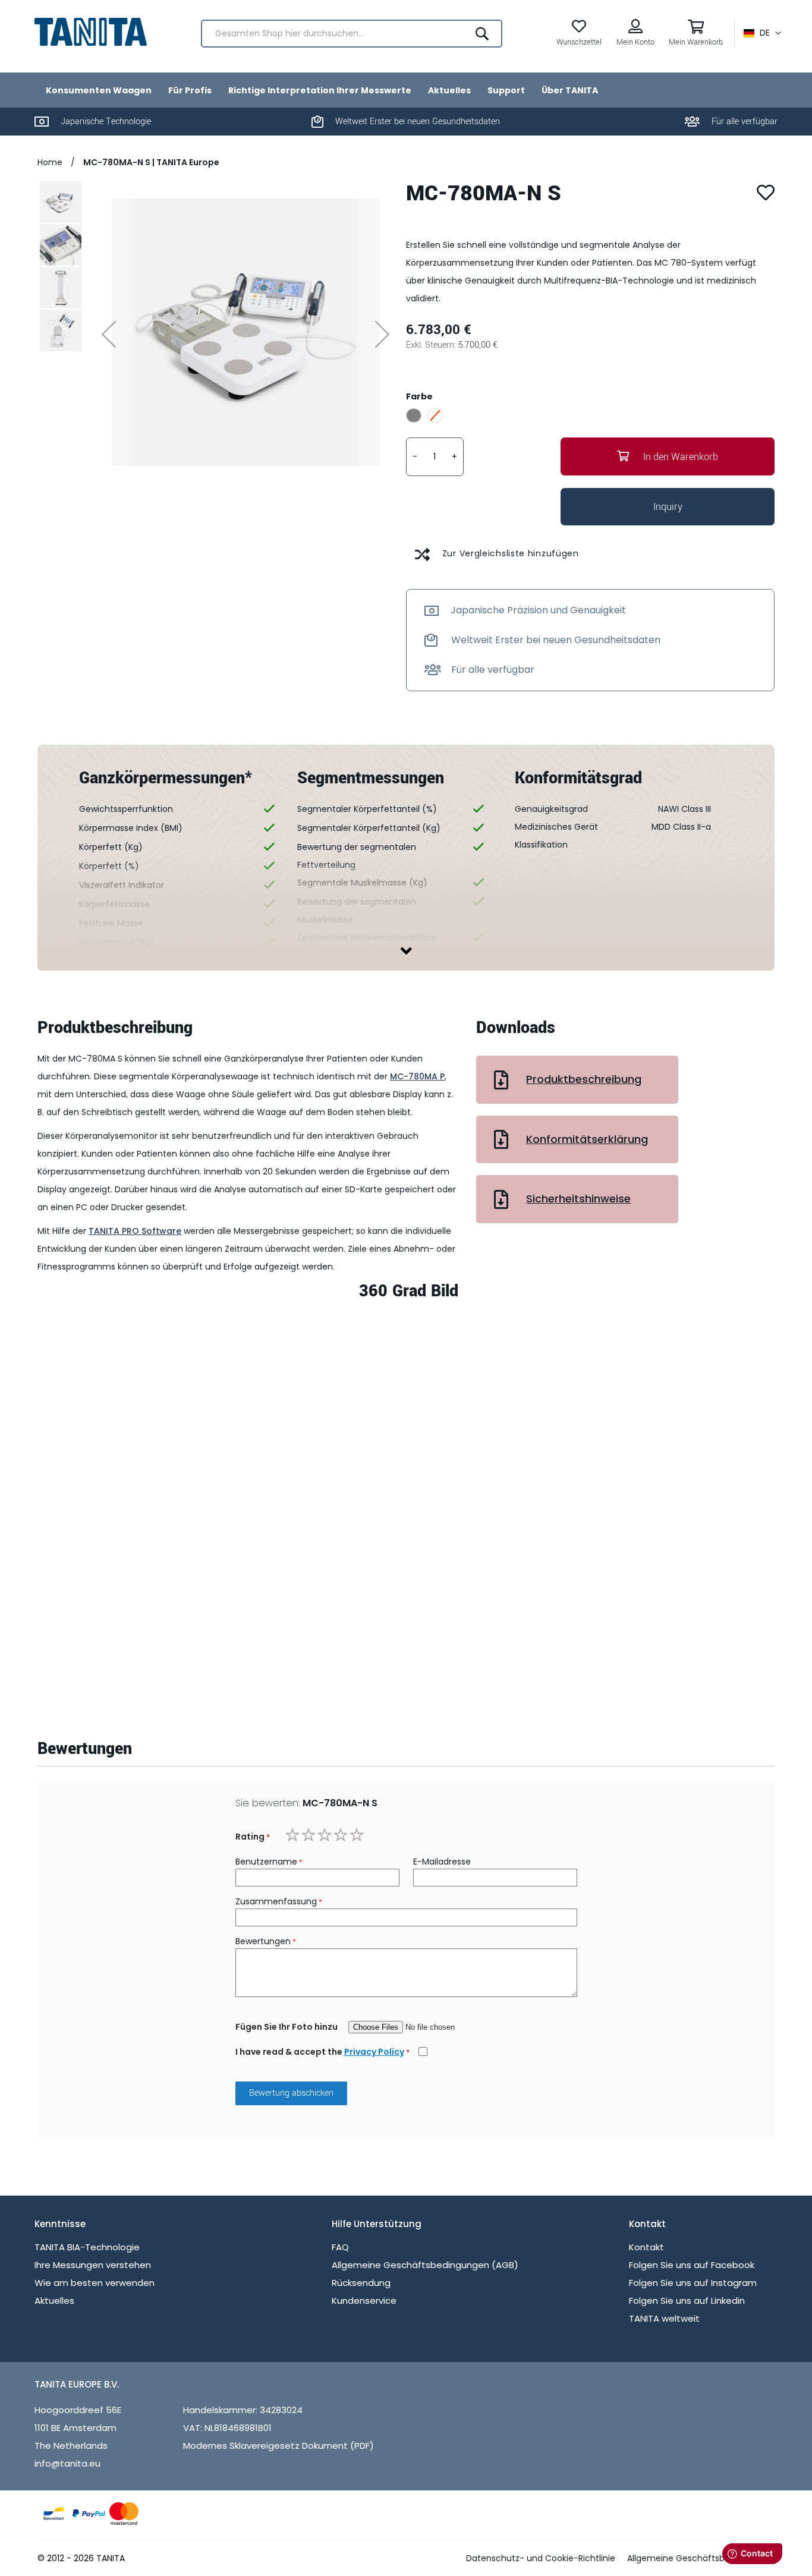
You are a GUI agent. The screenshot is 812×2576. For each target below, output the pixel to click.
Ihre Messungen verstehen (93, 2265)
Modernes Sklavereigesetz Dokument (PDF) (278, 2446)
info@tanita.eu (67, 2463)
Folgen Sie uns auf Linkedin (687, 2301)
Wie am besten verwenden (95, 2283)
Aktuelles (54, 2301)
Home (51, 162)
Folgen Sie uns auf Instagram (693, 2283)
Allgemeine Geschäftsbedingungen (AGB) (425, 2265)
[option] (414, 415)
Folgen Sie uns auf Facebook (692, 2265)
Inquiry (668, 507)
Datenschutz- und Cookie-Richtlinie (541, 2558)
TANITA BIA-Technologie (87, 2247)
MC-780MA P (417, 1076)
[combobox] (352, 34)
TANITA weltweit (664, 2318)
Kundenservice (364, 2301)
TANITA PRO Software (135, 1231)
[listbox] (590, 417)
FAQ (340, 2247)
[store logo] (91, 32)
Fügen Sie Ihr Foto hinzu (287, 2027)
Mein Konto (635, 42)
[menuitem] (99, 90)
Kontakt (646, 2247)
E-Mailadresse (442, 1862)
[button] (762, 33)
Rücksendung (361, 2283)
